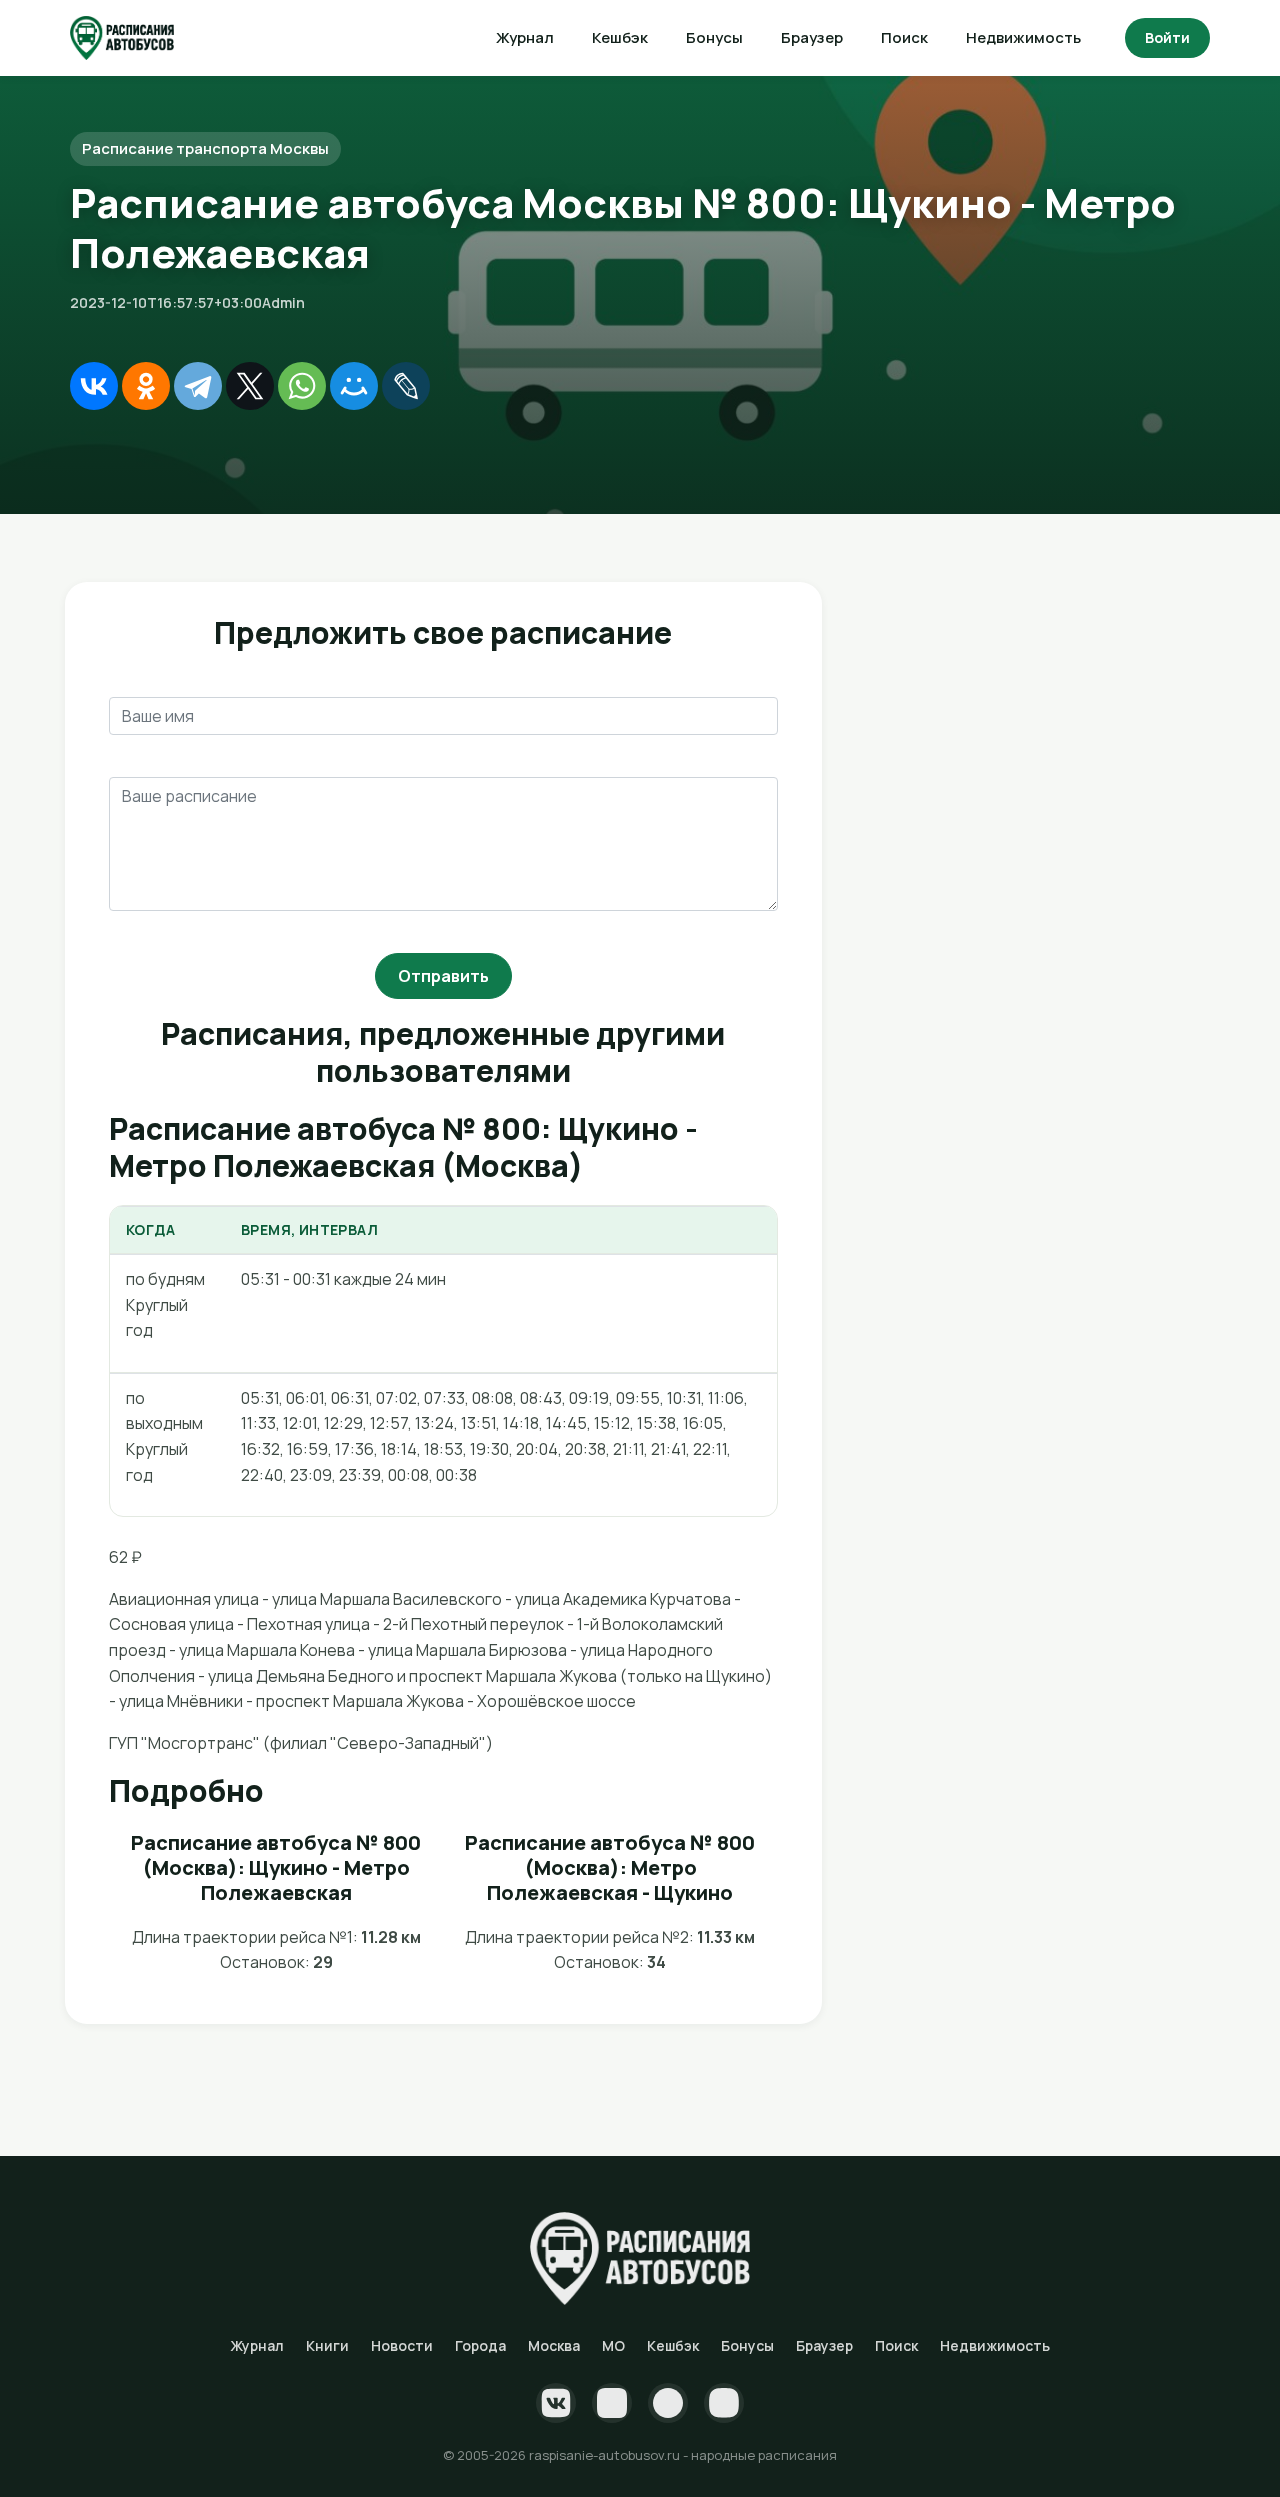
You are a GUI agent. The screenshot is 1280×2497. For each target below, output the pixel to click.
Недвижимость (1023, 37)
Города (480, 2345)
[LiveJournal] (406, 386)
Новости (402, 2345)
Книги (327, 2345)
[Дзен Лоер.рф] (724, 2403)
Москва (554, 2345)
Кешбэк (620, 37)
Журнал (525, 37)
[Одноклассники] (146, 386)
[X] (250, 386)
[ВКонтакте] (94, 386)
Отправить (443, 976)
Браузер (812, 37)
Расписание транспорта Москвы (205, 148)
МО (613, 2345)
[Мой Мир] (354, 386)
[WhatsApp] (302, 386)
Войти (1167, 37)
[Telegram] (198, 386)
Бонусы (714, 37)
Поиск (904, 37)
